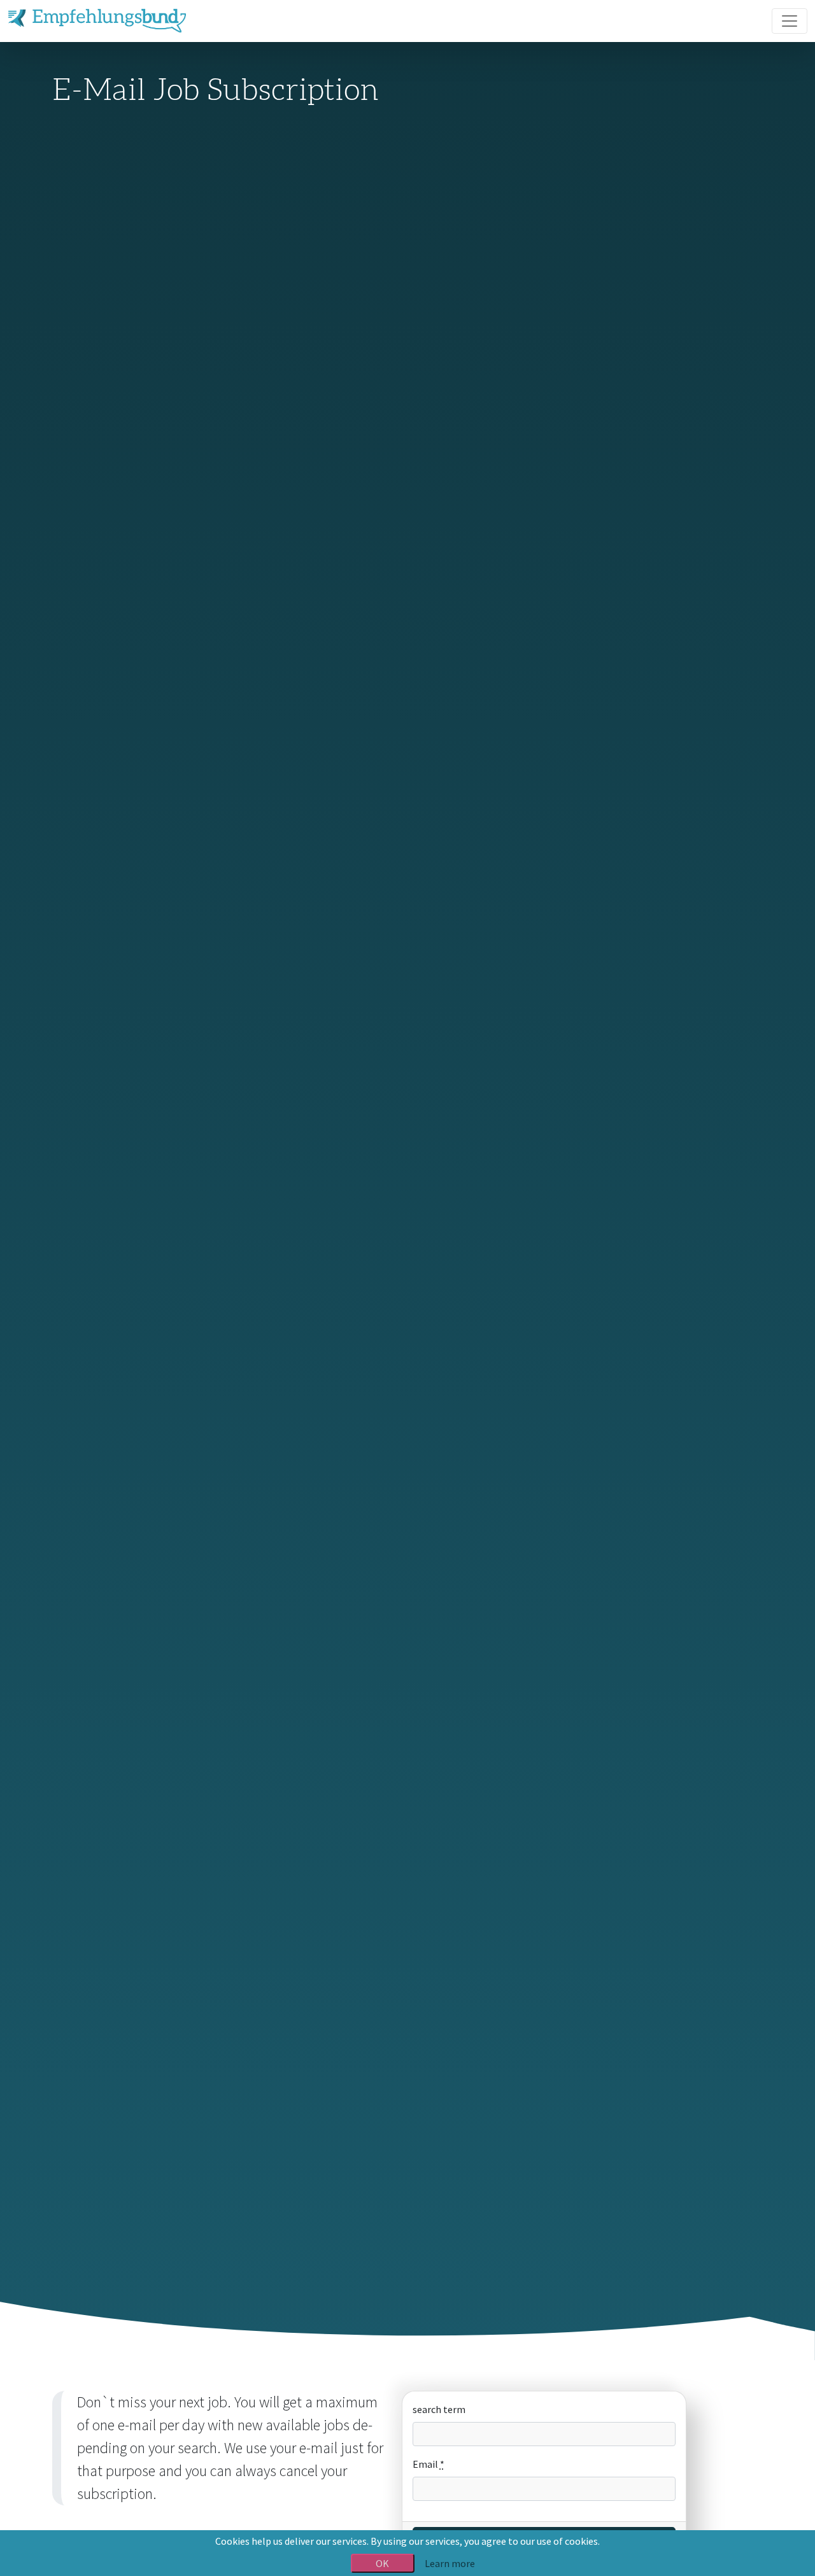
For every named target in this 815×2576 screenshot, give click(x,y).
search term (439, 2409)
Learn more (450, 2563)
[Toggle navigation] (790, 21)
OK (382, 2563)
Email (429, 2464)
